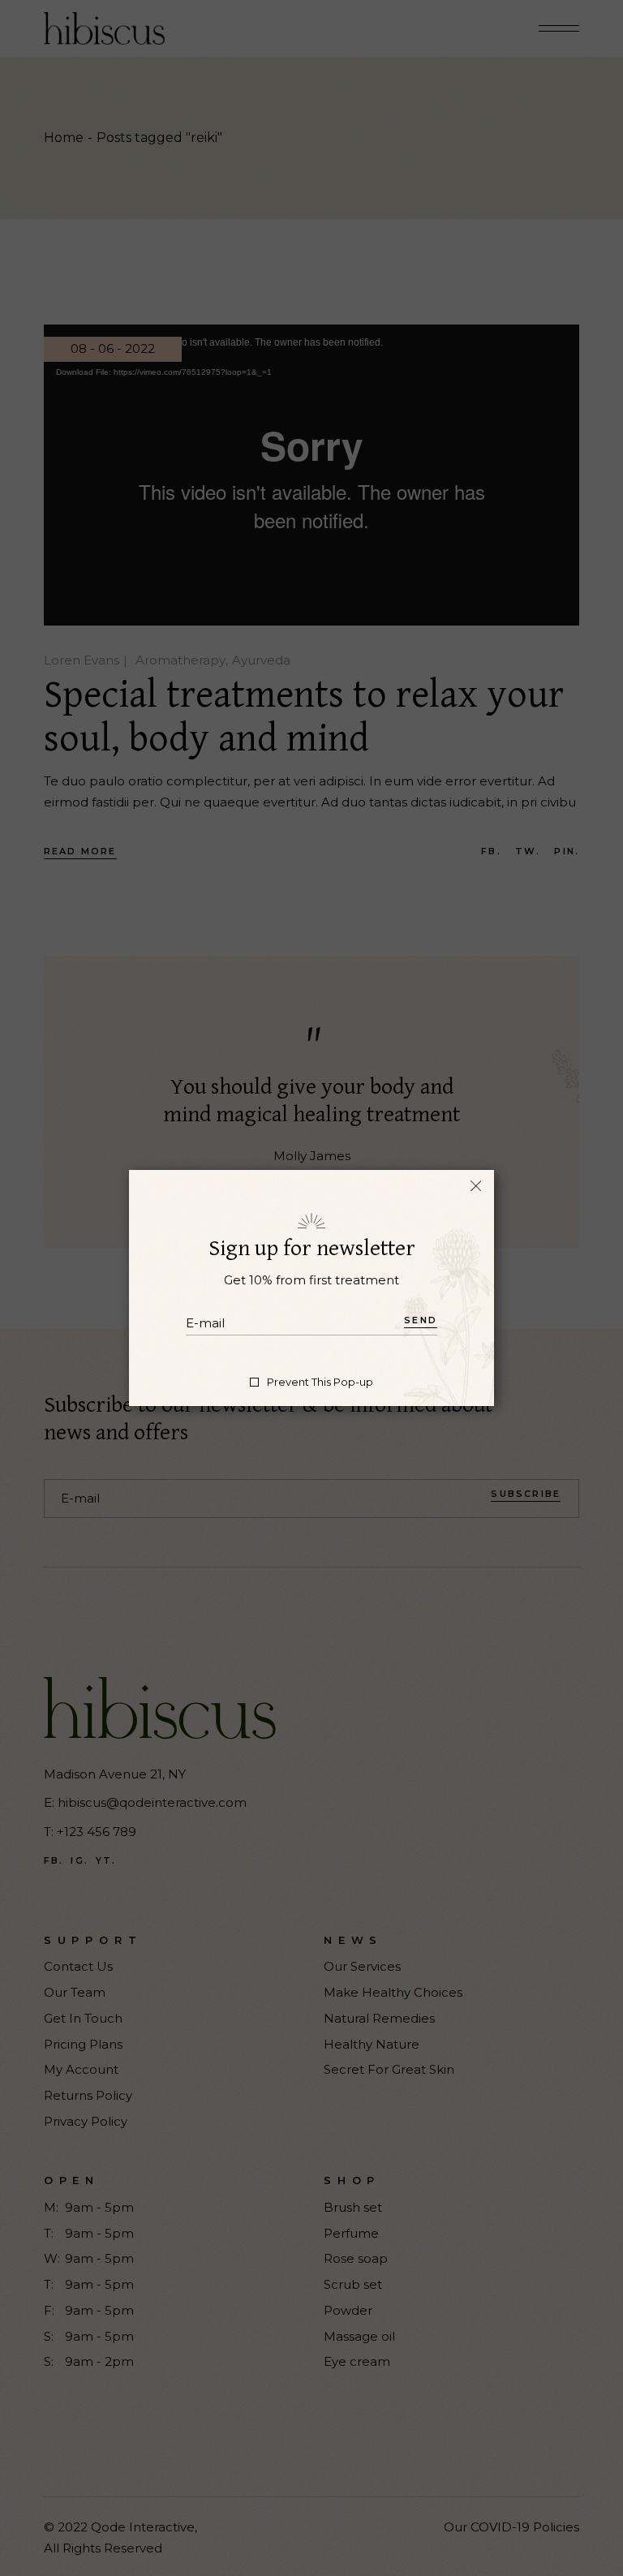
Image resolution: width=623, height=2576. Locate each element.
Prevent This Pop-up (320, 1382)
